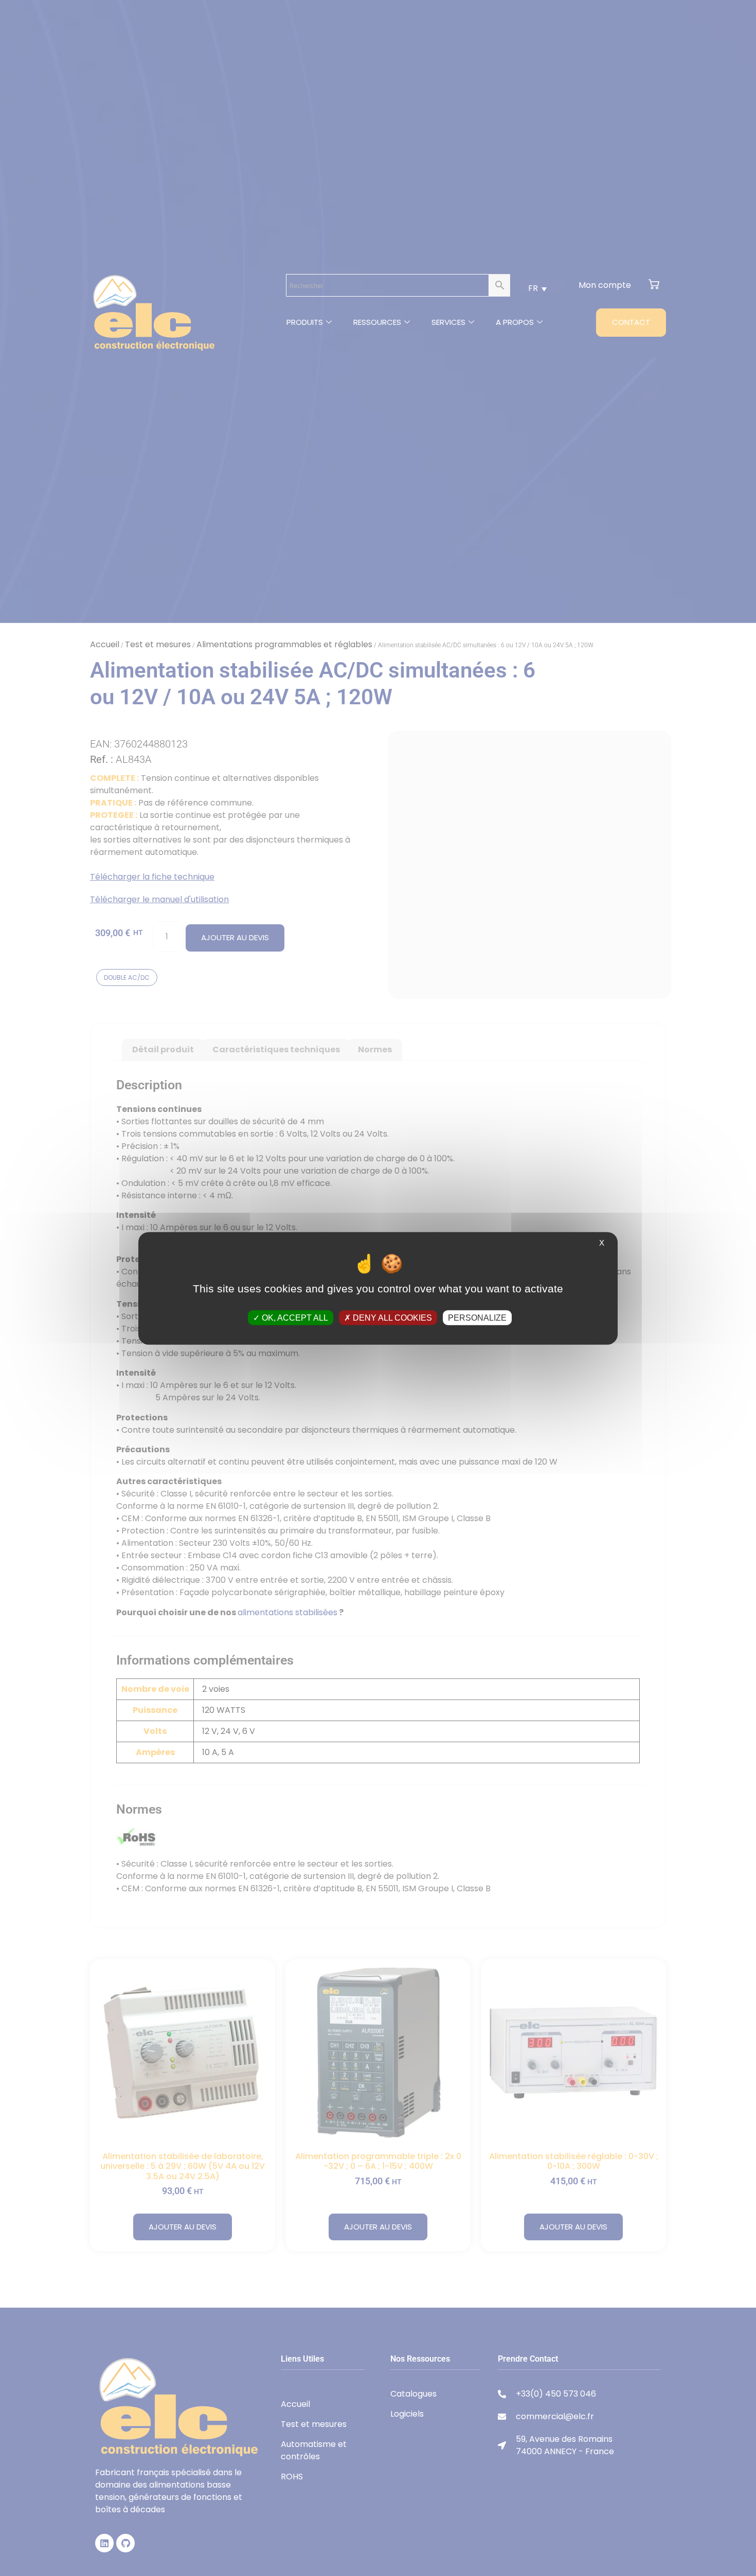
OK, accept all (294, 1317)
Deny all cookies (391, 1317)
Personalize (477, 1317)
